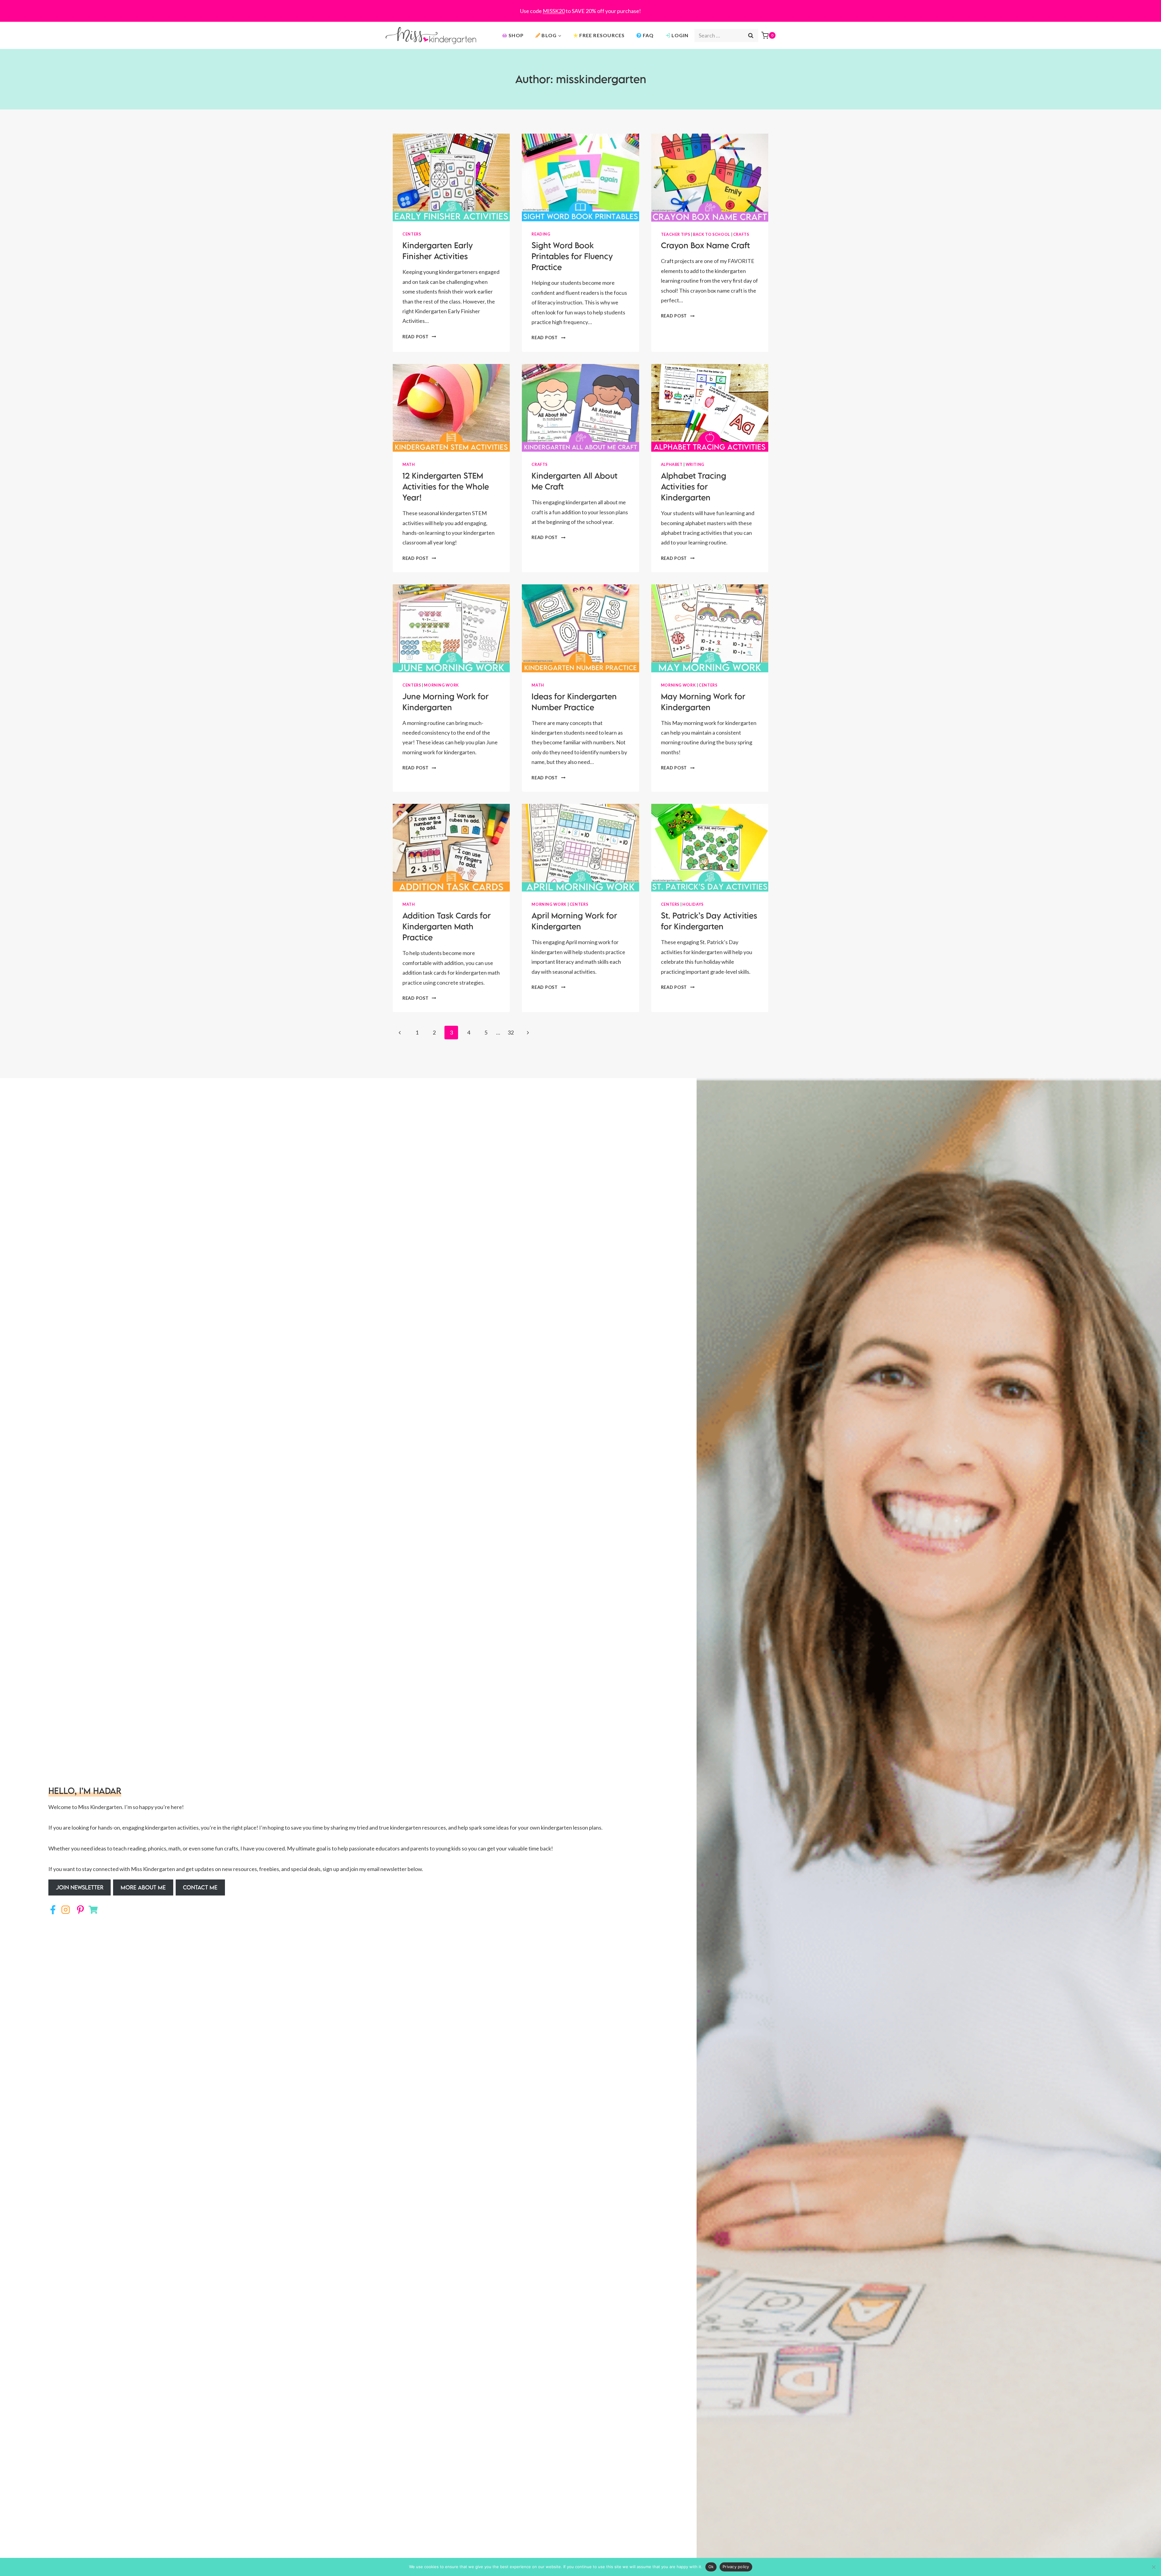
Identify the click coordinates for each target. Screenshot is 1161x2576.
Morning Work (441, 685)
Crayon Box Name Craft (705, 245)
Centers (412, 234)
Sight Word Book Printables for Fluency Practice (572, 256)
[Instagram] (66, 1910)
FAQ (648, 35)
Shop (516, 35)
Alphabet (672, 465)
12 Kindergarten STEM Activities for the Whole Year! (446, 486)
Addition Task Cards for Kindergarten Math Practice (447, 926)
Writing (695, 465)
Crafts (741, 234)
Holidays (693, 904)
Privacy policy (736, 2567)
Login (680, 35)
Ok (711, 2567)
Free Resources (602, 35)
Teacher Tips (676, 234)
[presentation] (451, 177)
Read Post (419, 337)
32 (511, 1032)
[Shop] (93, 1910)
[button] (80, 1888)
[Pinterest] (79, 1910)
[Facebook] (53, 1910)
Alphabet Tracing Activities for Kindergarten (694, 486)
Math (409, 465)
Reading (541, 234)
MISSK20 (554, 11)
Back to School (712, 234)
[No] (1153, 2567)
